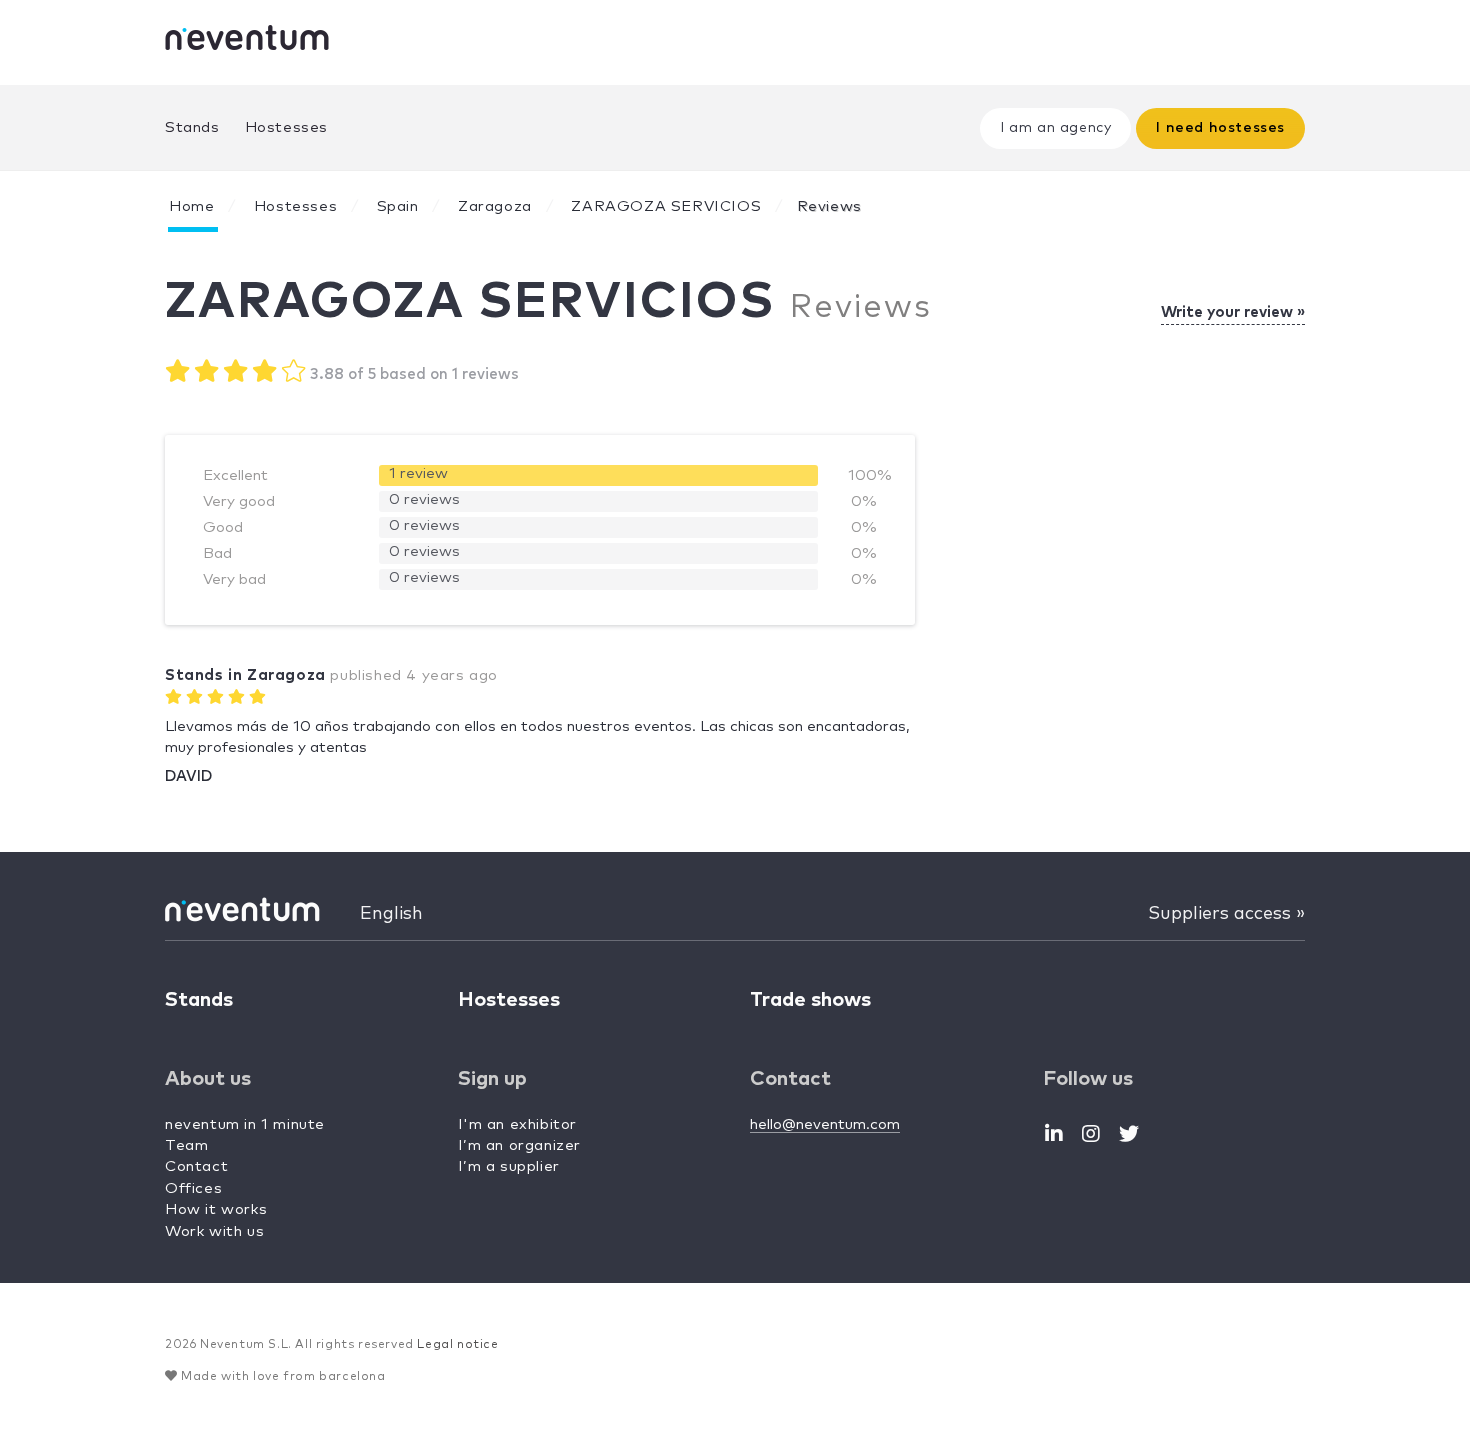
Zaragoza (495, 206)
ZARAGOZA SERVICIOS (666, 206)
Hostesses (286, 127)
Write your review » (1233, 312)
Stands (192, 127)
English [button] (391, 914)
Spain (398, 206)
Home (191, 206)
